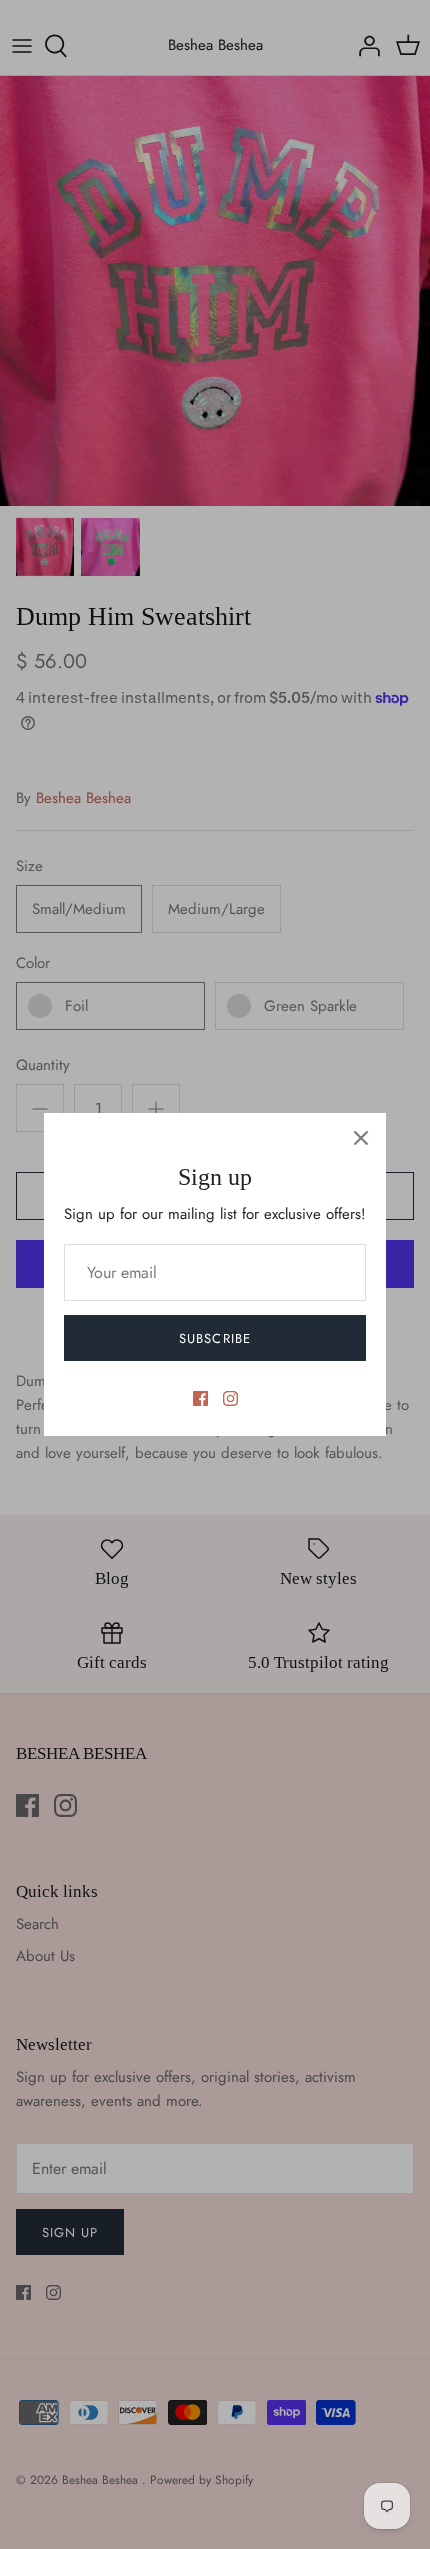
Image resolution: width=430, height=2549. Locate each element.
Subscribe (214, 1338)
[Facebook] (200, 1398)
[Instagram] (230, 1398)
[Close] (361, 1138)
